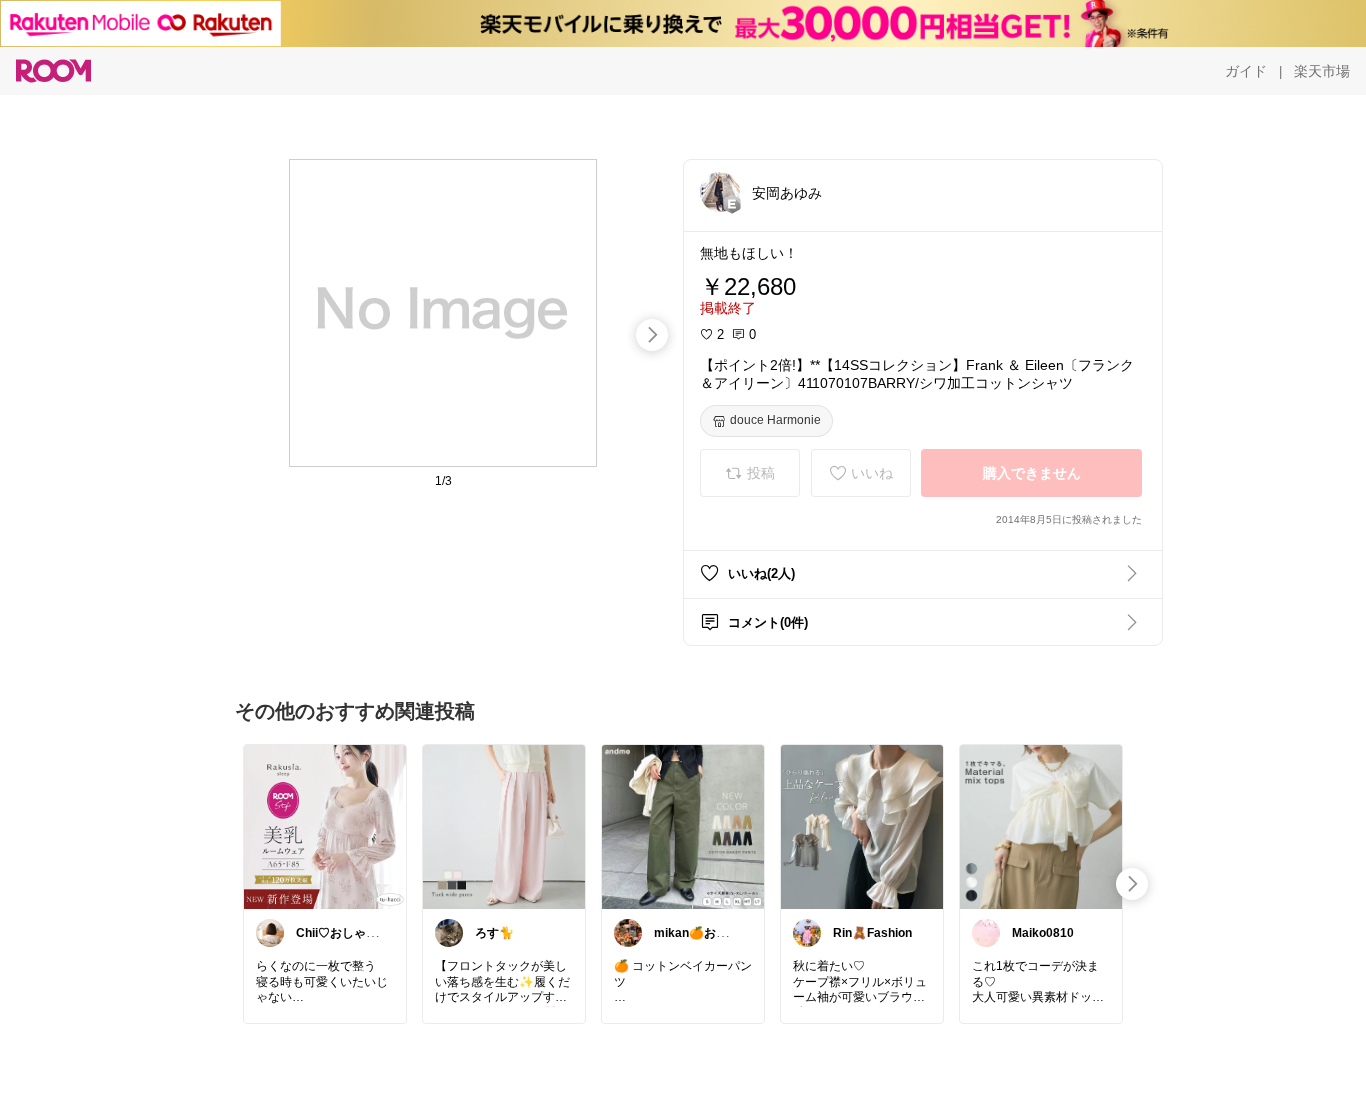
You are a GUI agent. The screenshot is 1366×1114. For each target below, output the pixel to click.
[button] (720, 192)
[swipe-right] (652, 335)
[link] (325, 826)
